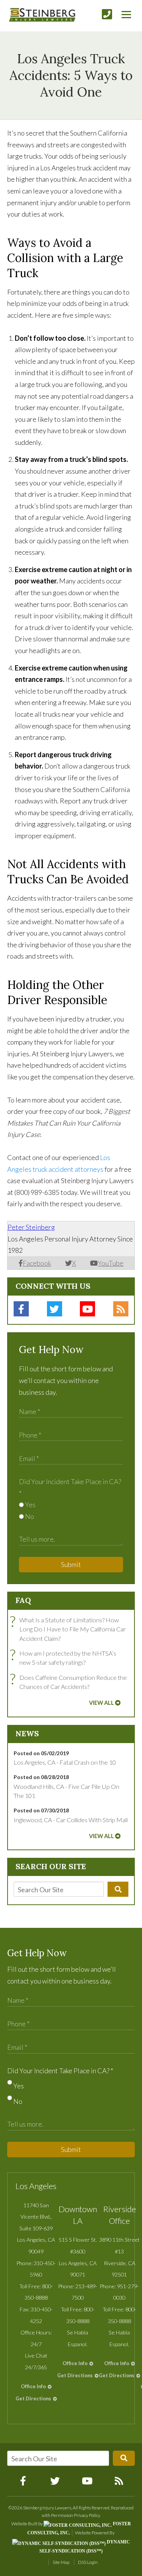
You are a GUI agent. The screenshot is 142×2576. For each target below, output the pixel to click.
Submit (71, 1564)
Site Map (61, 2562)
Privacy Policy (87, 2515)
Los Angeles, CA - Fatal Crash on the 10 (65, 1762)
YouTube (111, 1263)
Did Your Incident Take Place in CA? (60, 2071)
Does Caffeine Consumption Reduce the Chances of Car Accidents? (70, 1682)
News (27, 1733)
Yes (30, 1505)
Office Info (33, 2386)
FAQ (23, 1600)
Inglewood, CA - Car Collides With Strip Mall (71, 1820)
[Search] (118, 1889)
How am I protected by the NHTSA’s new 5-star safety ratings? (65, 1657)
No (29, 1516)
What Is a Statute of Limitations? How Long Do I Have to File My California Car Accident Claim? (70, 1629)
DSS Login (88, 2562)
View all (101, 1703)
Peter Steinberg (31, 1227)
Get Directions (33, 2398)
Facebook (37, 1263)
